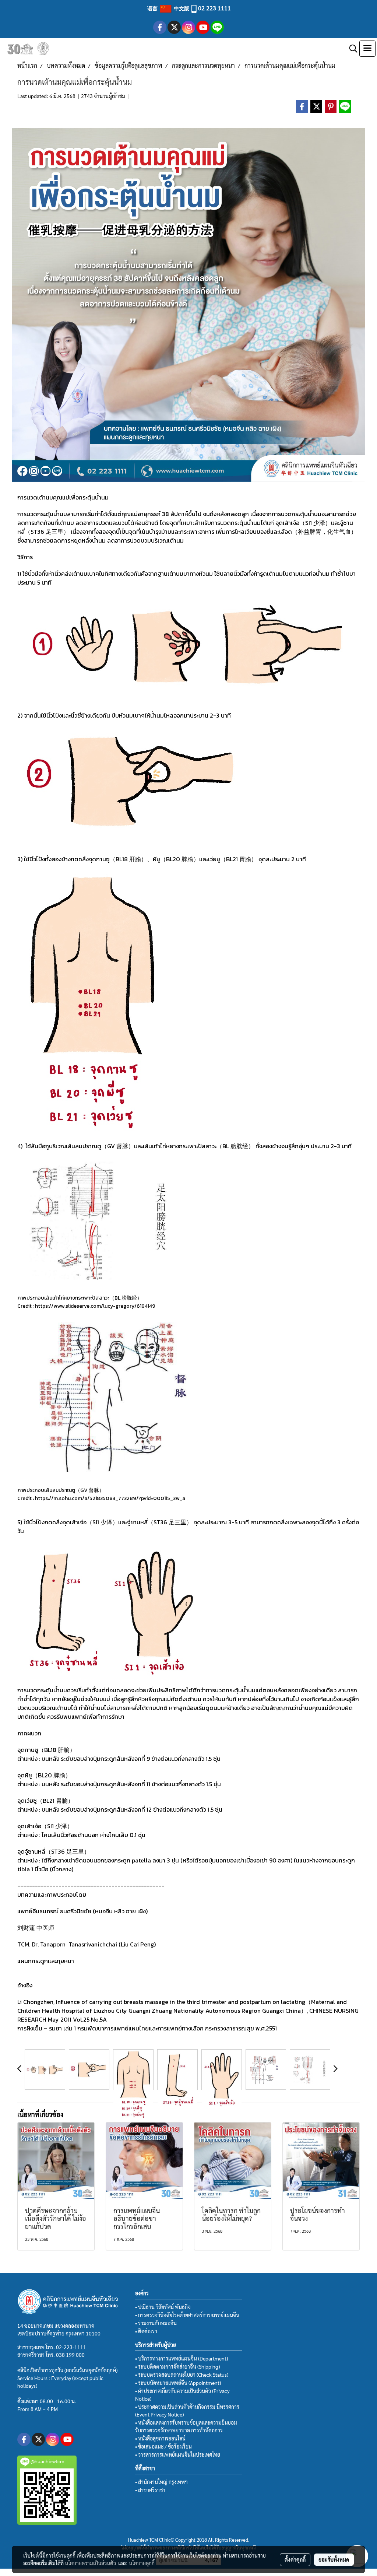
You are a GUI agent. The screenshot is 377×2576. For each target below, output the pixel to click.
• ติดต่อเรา (146, 2331)
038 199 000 (70, 2355)
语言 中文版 (169, 8)
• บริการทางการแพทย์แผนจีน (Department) (182, 2358)
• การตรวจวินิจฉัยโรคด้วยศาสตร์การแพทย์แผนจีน (187, 2315)
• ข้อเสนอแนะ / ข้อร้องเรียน (163, 2446)
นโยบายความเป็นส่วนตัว (90, 2563)
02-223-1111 (71, 2347)
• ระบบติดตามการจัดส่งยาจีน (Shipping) (177, 2366)
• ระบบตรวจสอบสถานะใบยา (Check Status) (182, 2375)
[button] (351, 49)
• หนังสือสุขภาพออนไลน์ (160, 2438)
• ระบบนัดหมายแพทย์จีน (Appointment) (178, 2383)
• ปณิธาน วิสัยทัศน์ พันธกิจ (163, 2307)
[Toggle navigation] (367, 49)
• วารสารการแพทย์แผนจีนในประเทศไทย (178, 2454)
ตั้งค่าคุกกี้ (295, 2559)
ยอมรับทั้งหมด (334, 2559)
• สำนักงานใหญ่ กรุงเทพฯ (161, 2482)
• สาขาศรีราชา (150, 2490)
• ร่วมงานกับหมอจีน (156, 2323)
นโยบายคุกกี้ (142, 2563)
